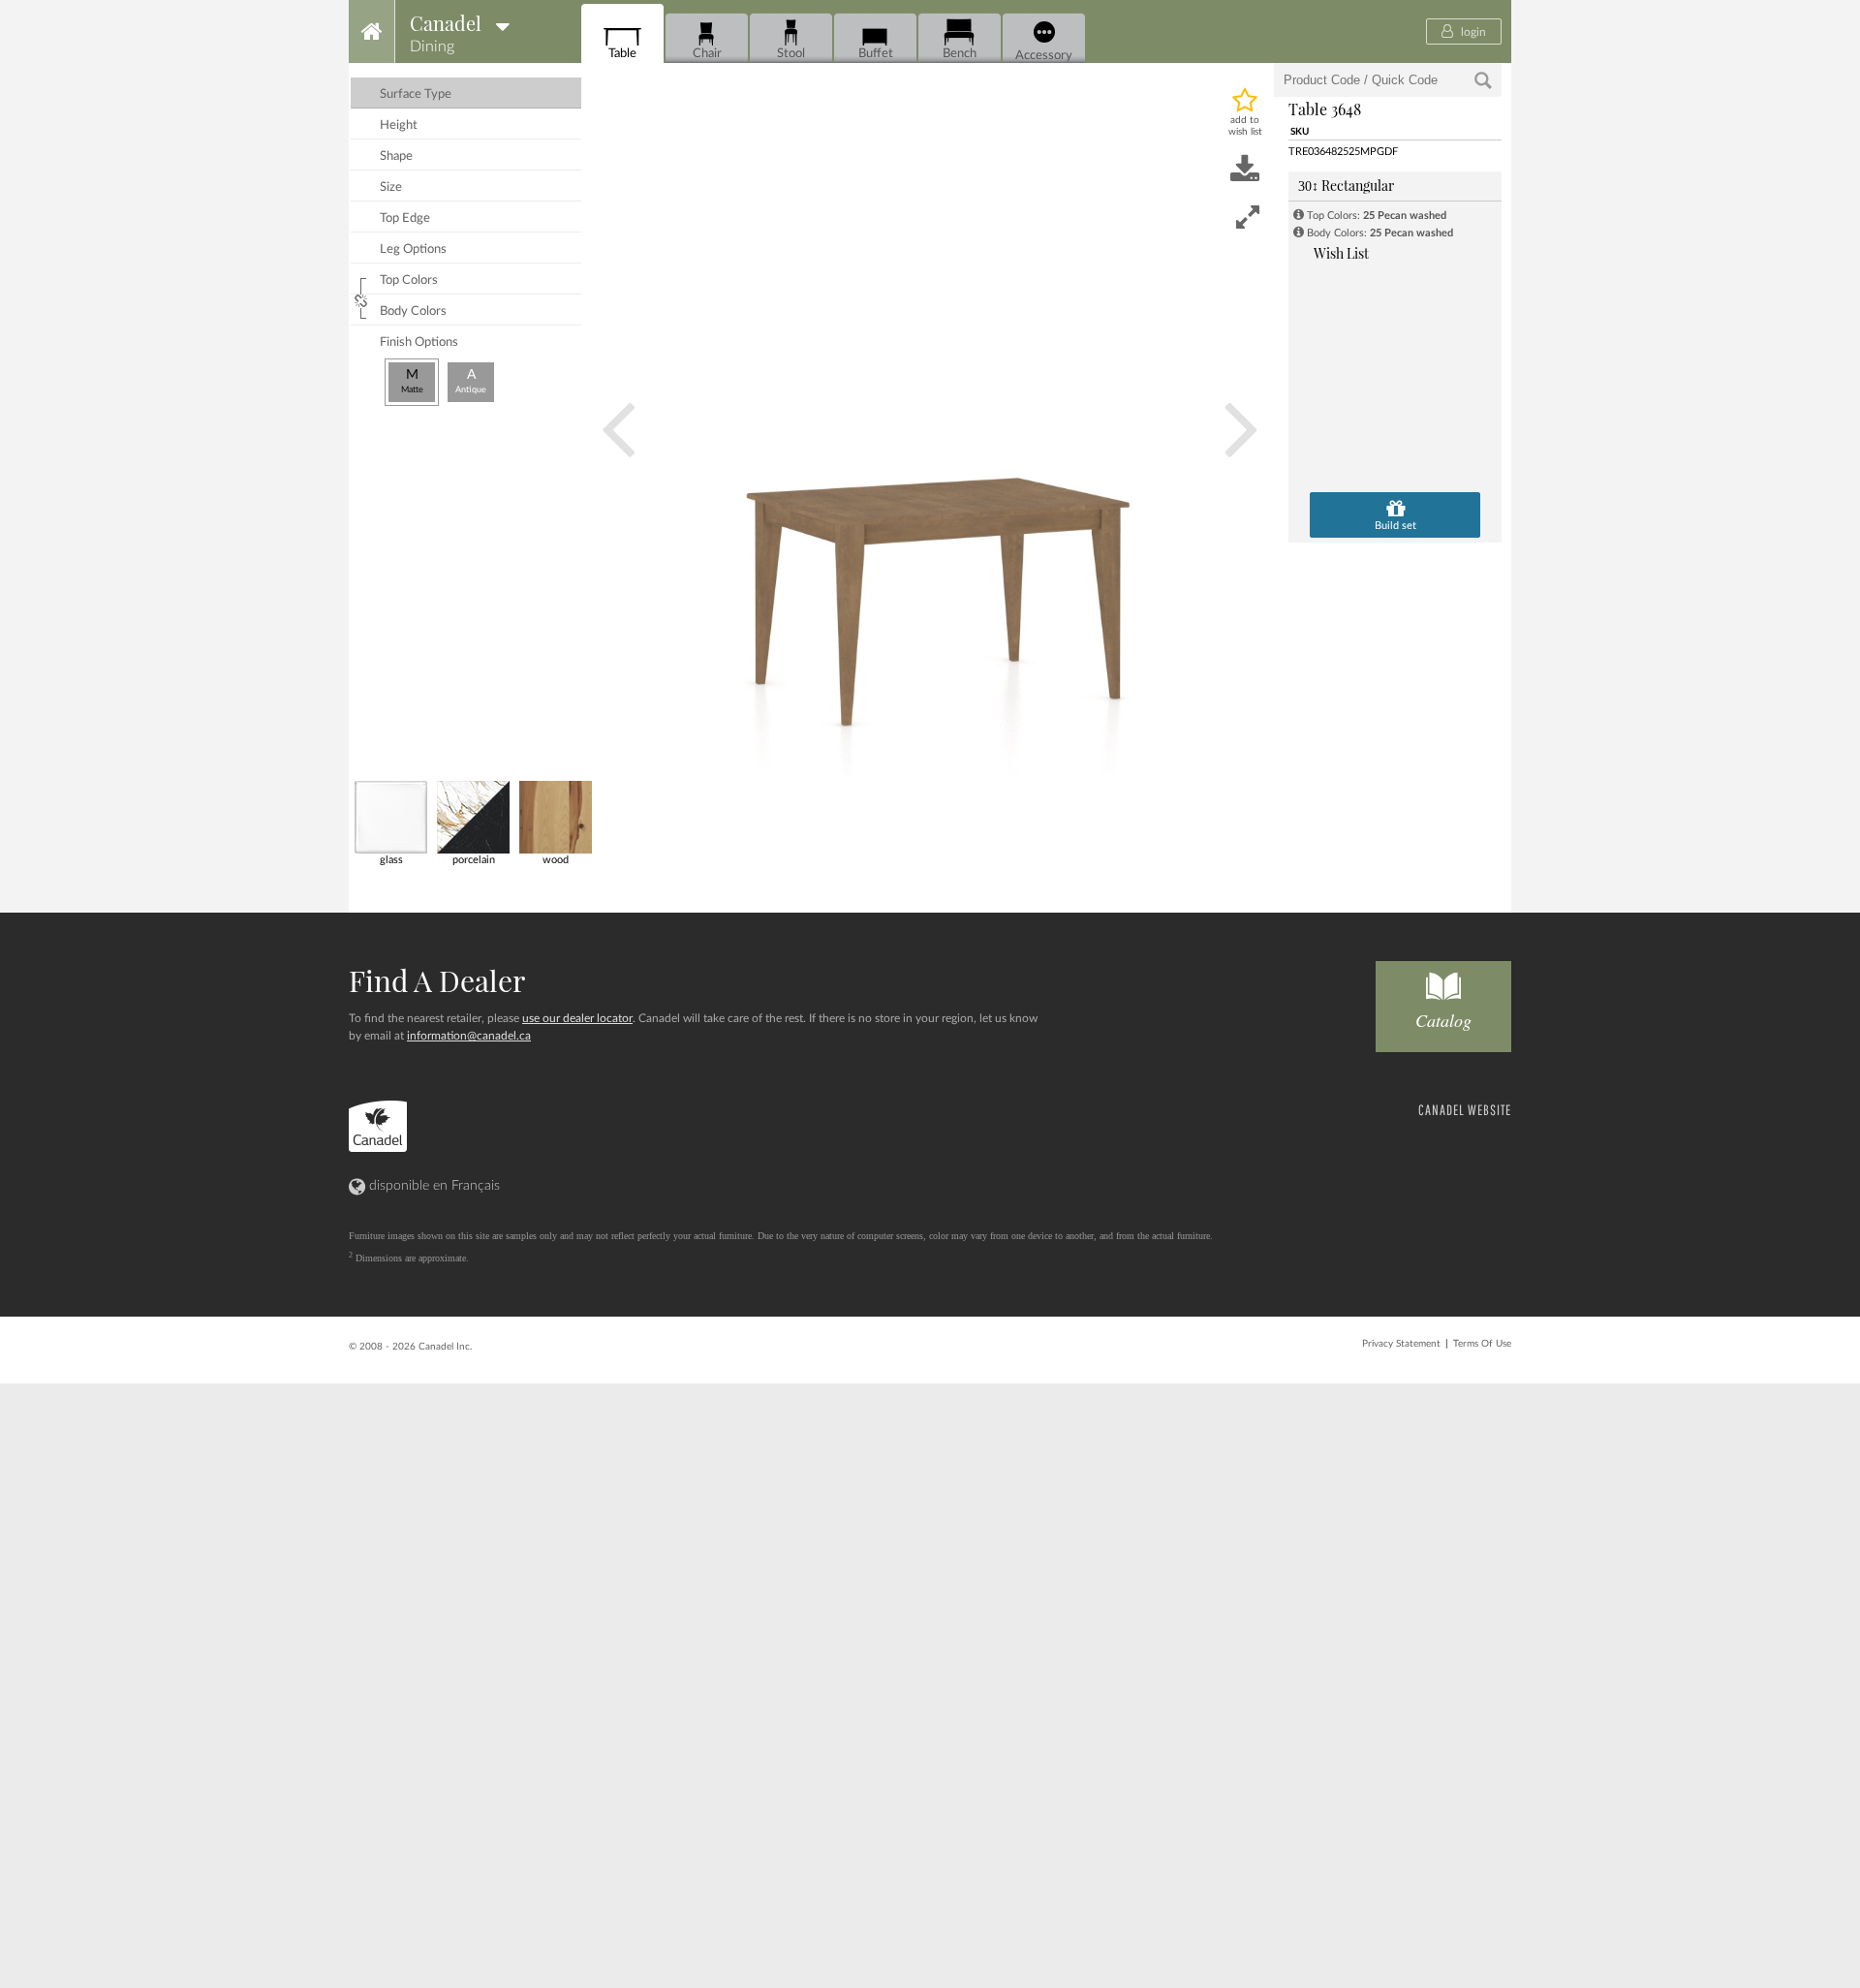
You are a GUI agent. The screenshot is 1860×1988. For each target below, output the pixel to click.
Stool (791, 53)
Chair (707, 53)
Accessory (1044, 55)
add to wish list (1245, 126)
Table (622, 53)
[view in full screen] (1248, 217)
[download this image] (1245, 171)
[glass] (390, 816)
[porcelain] (472, 816)
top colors (409, 280)
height (399, 125)
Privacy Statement (1401, 1344)
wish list (1341, 253)
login (1472, 32)
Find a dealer (437, 980)
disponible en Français (433, 1186)
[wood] (555, 816)
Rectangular (1346, 186)
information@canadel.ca (469, 1036)
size (391, 187)
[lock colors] (363, 298)
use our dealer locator (577, 1018)
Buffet (876, 53)
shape (396, 156)
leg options (413, 249)
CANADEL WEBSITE (1465, 1110)
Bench (960, 53)
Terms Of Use (1482, 1344)
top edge (405, 218)
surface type (416, 94)
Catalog (1443, 1020)
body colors (413, 311)
